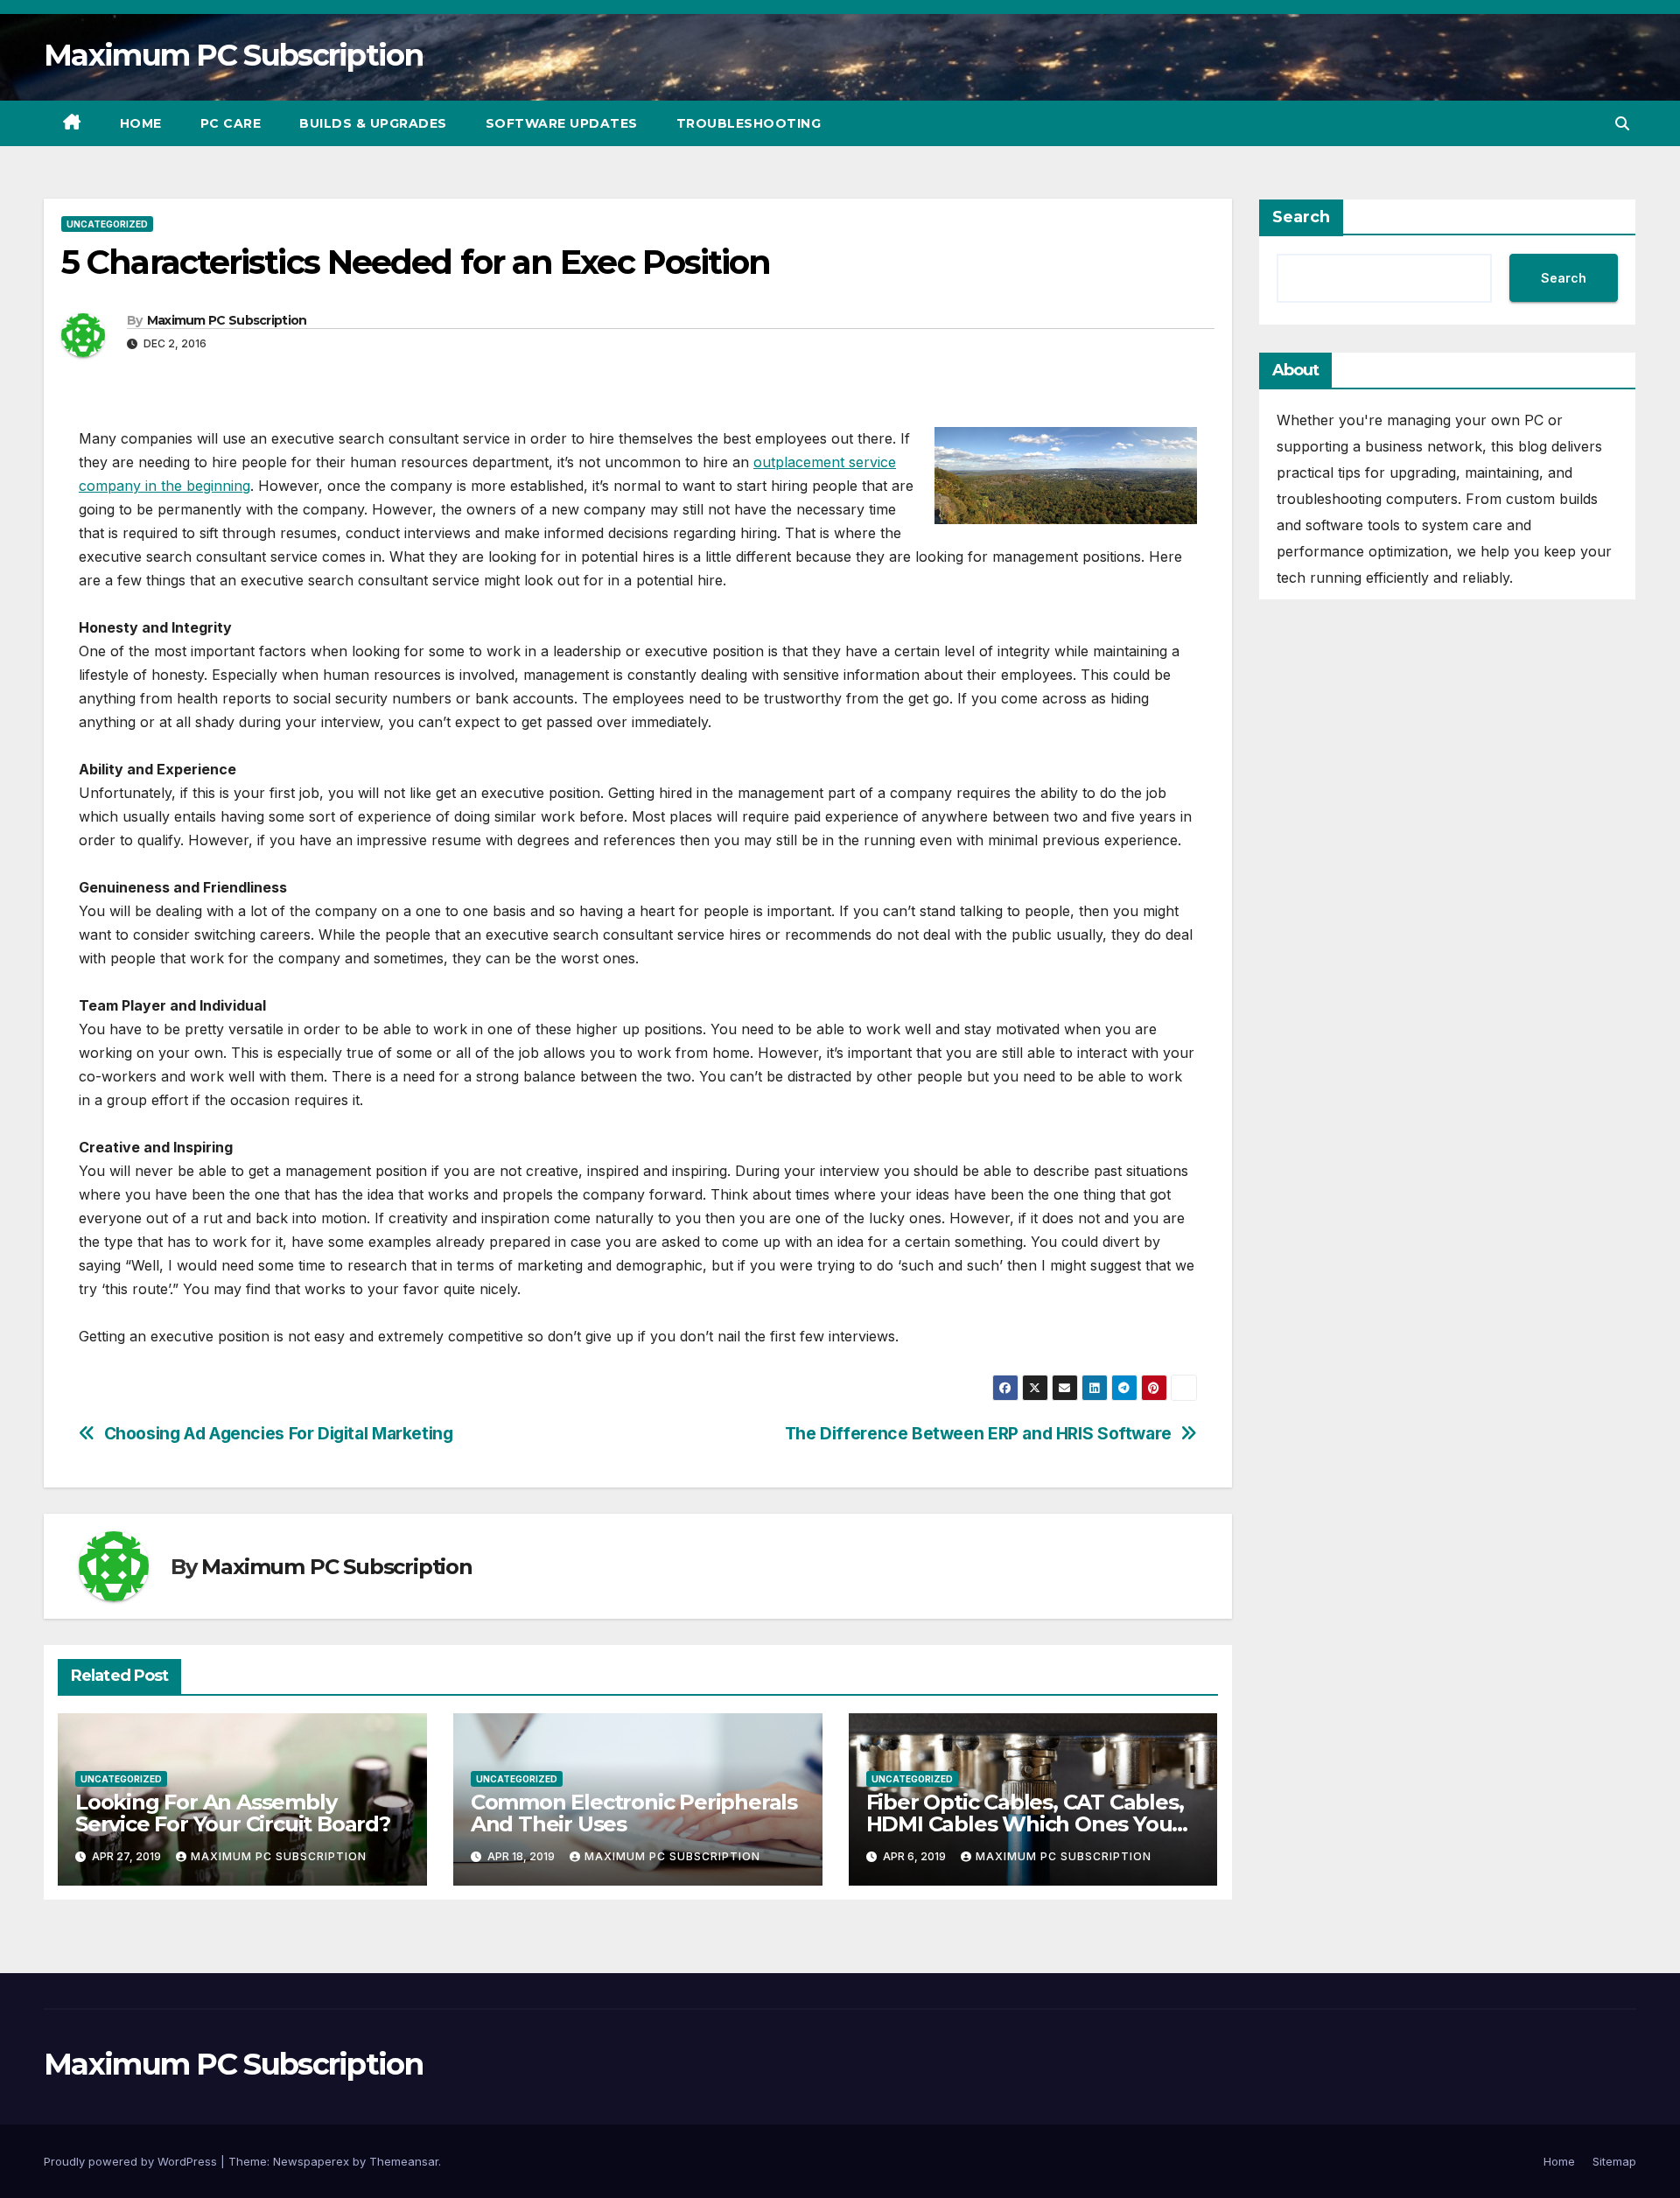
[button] (1622, 123)
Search (1301, 217)
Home (141, 123)
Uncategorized (107, 224)
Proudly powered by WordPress (132, 2161)
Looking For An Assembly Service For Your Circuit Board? (233, 1813)
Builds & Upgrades (373, 123)
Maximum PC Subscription (233, 55)
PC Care (231, 123)
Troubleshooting (749, 123)
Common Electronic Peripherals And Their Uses (634, 1813)
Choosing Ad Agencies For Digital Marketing (279, 1434)
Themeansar (404, 2161)
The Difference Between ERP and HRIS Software (978, 1434)
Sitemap (1614, 2161)
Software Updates (562, 123)
